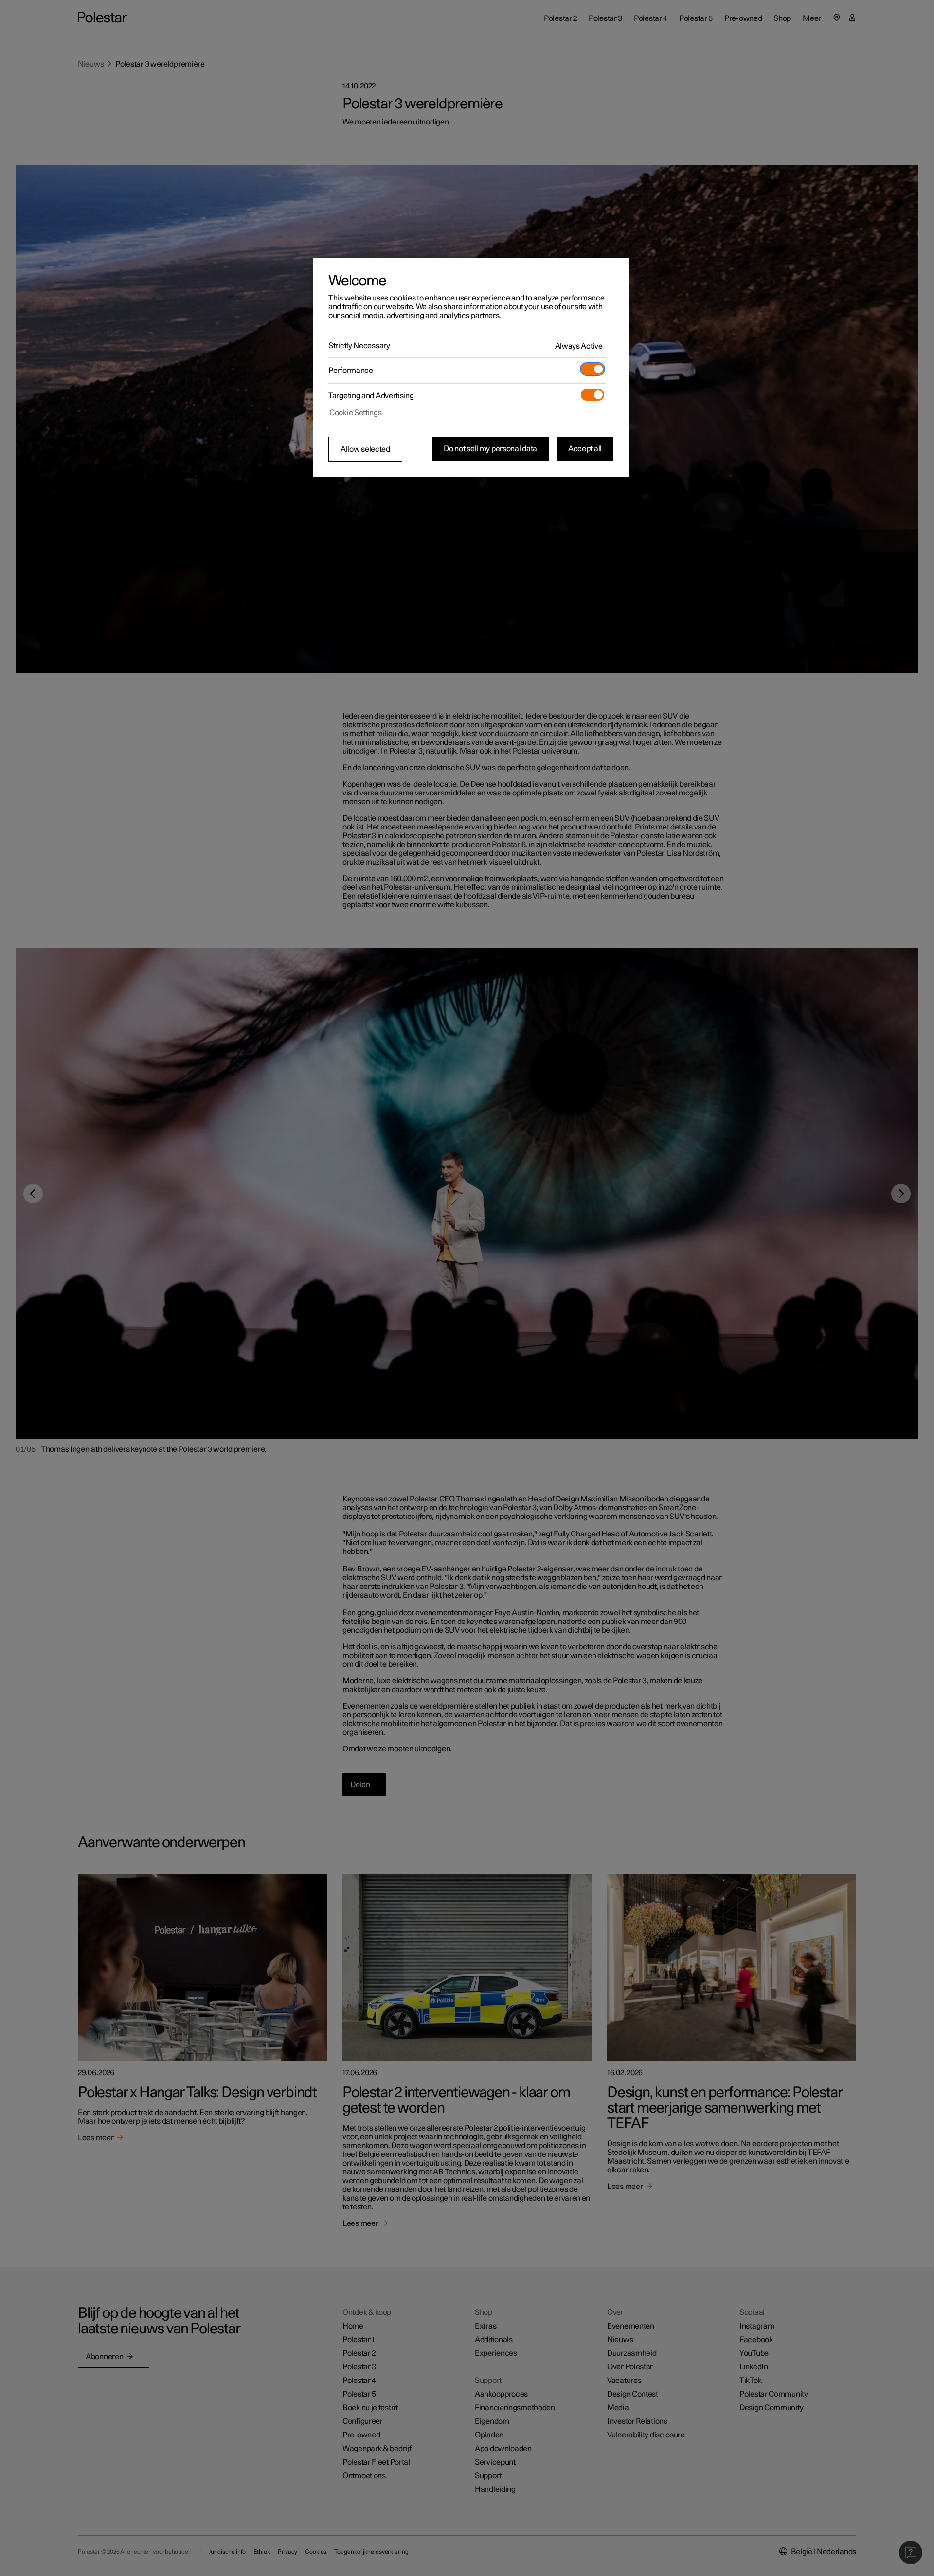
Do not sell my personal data (490, 449)
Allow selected (365, 449)
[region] (471, 368)
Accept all (585, 449)
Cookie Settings (356, 413)
